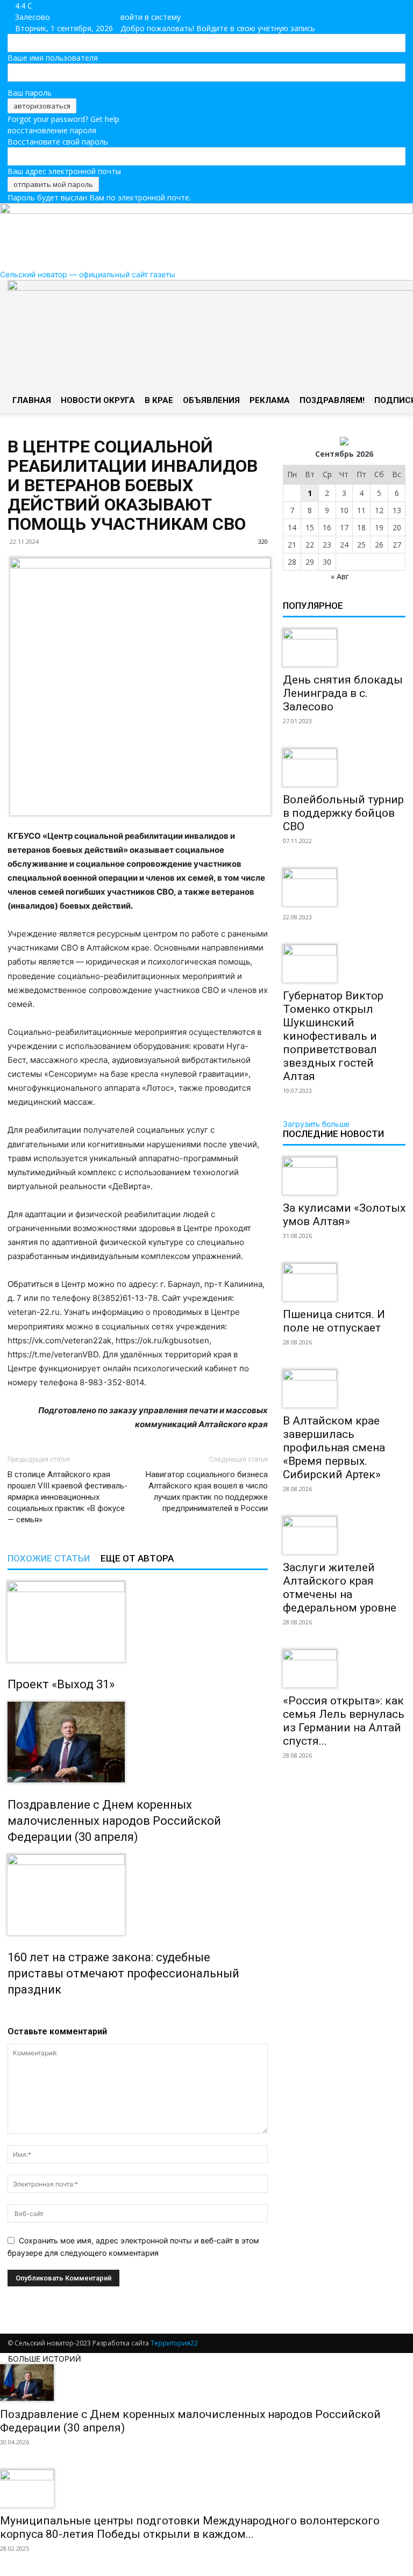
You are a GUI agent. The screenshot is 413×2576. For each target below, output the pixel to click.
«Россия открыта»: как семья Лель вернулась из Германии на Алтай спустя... (344, 1721)
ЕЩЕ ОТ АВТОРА (137, 1558)
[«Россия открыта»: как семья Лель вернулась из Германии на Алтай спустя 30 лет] (344, 1668)
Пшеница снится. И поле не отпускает (334, 1321)
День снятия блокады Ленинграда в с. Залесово (343, 693)
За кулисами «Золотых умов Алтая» (344, 1215)
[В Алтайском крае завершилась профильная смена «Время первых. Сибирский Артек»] (344, 1388)
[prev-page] (10, 2013)
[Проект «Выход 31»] (138, 1622)
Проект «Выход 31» (61, 1684)
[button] (393, 293)
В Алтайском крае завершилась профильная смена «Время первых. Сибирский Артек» (334, 1448)
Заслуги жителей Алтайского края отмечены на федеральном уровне (340, 1588)
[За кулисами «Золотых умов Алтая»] (344, 1176)
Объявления (211, 400)
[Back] (138, 6)
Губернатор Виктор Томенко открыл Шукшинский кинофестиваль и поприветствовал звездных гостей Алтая (333, 1036)
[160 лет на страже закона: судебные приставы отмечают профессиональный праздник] (138, 1895)
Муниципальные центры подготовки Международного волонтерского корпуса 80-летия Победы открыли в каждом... (190, 2527)
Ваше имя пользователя (53, 58)
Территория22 (174, 2343)
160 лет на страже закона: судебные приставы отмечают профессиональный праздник (123, 1973)
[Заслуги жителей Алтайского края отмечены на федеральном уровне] (344, 1535)
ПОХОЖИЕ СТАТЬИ (49, 1558)
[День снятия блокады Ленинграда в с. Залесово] (344, 647)
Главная (32, 400)
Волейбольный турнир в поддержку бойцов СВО (343, 813)
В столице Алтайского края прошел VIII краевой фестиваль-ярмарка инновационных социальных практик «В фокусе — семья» (67, 1497)
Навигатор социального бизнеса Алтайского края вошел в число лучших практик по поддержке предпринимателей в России (207, 1491)
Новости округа (98, 400)
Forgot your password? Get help (63, 119)
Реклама (270, 400)
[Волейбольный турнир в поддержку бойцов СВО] (344, 767)
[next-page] (16, 2013)
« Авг (340, 576)
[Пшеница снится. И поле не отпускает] (344, 1282)
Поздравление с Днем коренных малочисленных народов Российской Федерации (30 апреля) (114, 1821)
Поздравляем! (332, 400)
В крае (159, 400)
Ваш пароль (30, 93)
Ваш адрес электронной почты (64, 171)
